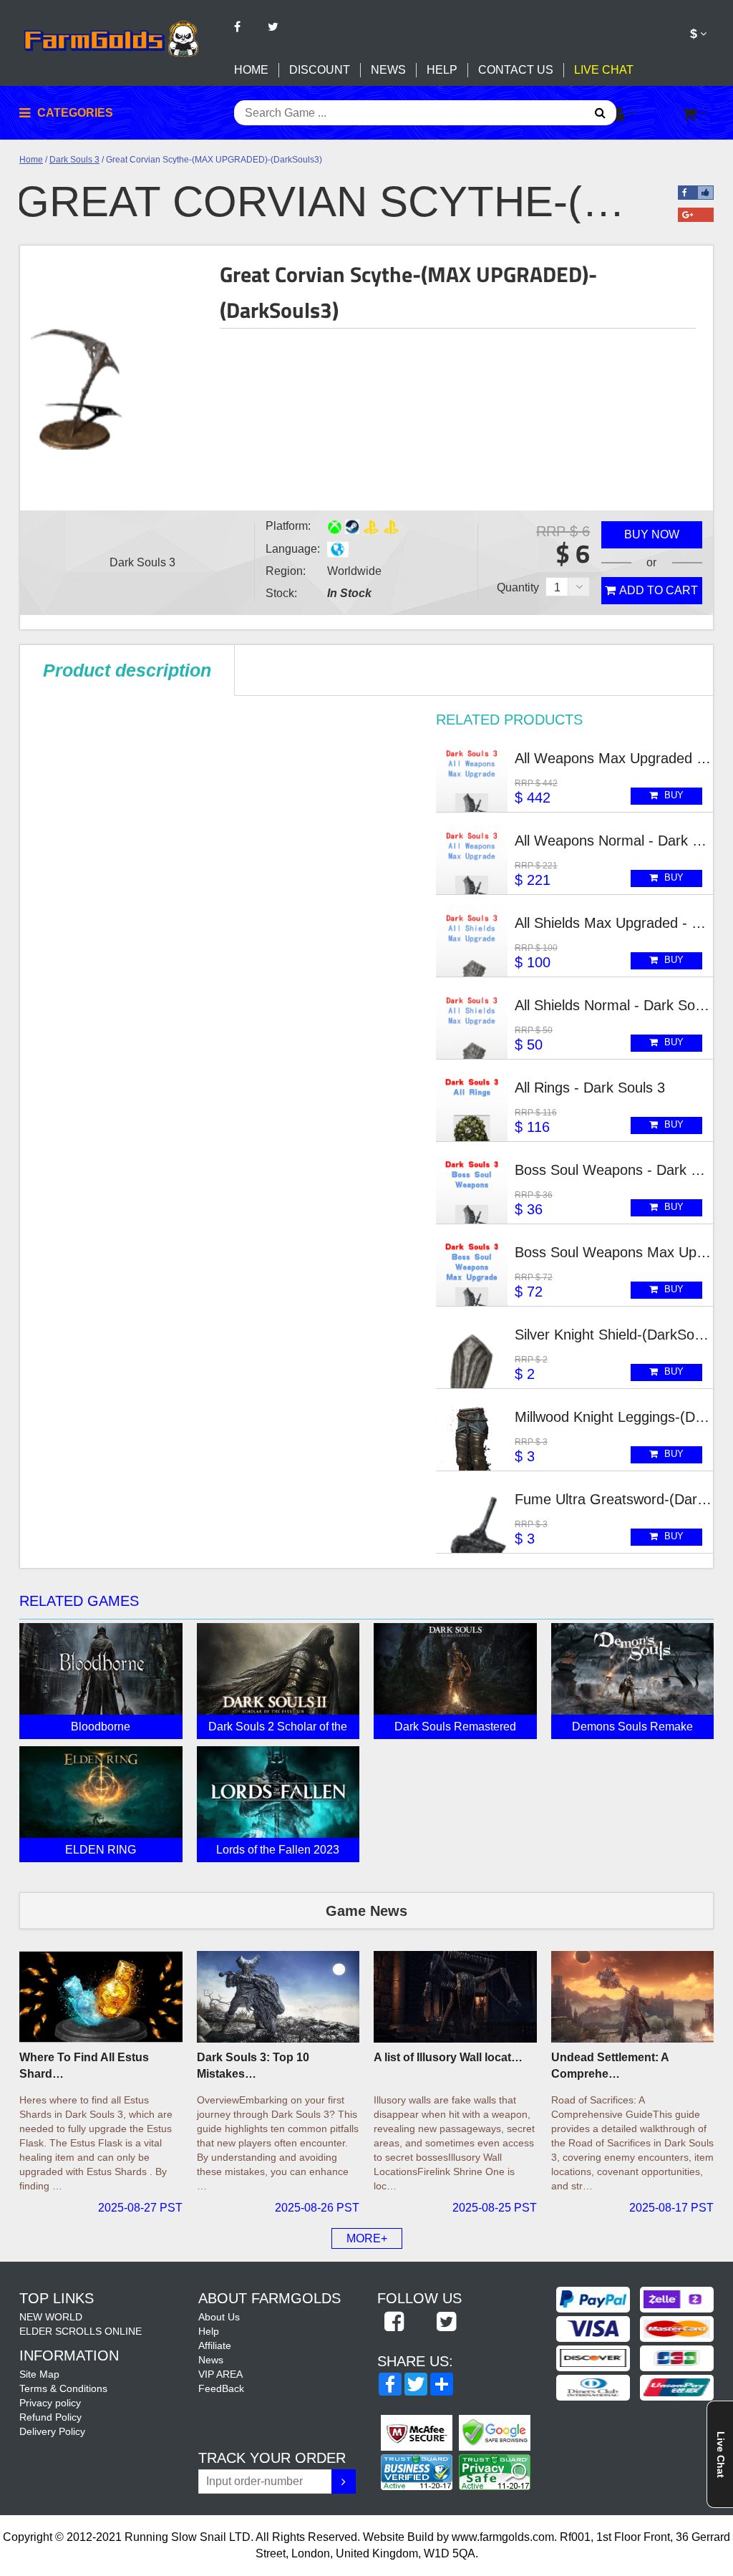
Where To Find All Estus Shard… (84, 2066)
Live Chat (604, 70)
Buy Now (652, 534)
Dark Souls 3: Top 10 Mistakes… (253, 2066)
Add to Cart (659, 590)
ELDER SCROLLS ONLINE (81, 2331)
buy (673, 795)
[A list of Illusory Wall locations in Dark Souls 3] (455, 1997)
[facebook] (394, 2323)
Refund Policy (50, 2417)
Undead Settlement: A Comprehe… (610, 2066)
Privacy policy (50, 2403)
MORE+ (367, 2238)
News (388, 70)
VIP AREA (220, 2374)
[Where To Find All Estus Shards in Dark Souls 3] (101, 1997)
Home (251, 70)
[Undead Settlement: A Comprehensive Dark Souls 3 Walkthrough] (633, 1997)
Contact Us (516, 70)
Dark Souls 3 (74, 160)
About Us (219, 2317)
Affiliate (215, 2345)
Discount (320, 70)
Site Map (39, 2374)
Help (442, 70)
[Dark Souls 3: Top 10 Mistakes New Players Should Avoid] (278, 1997)
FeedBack (221, 2388)
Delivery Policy (52, 2431)
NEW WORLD (51, 2317)
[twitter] (446, 2323)
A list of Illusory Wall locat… (448, 2057)
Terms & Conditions (63, 2388)
